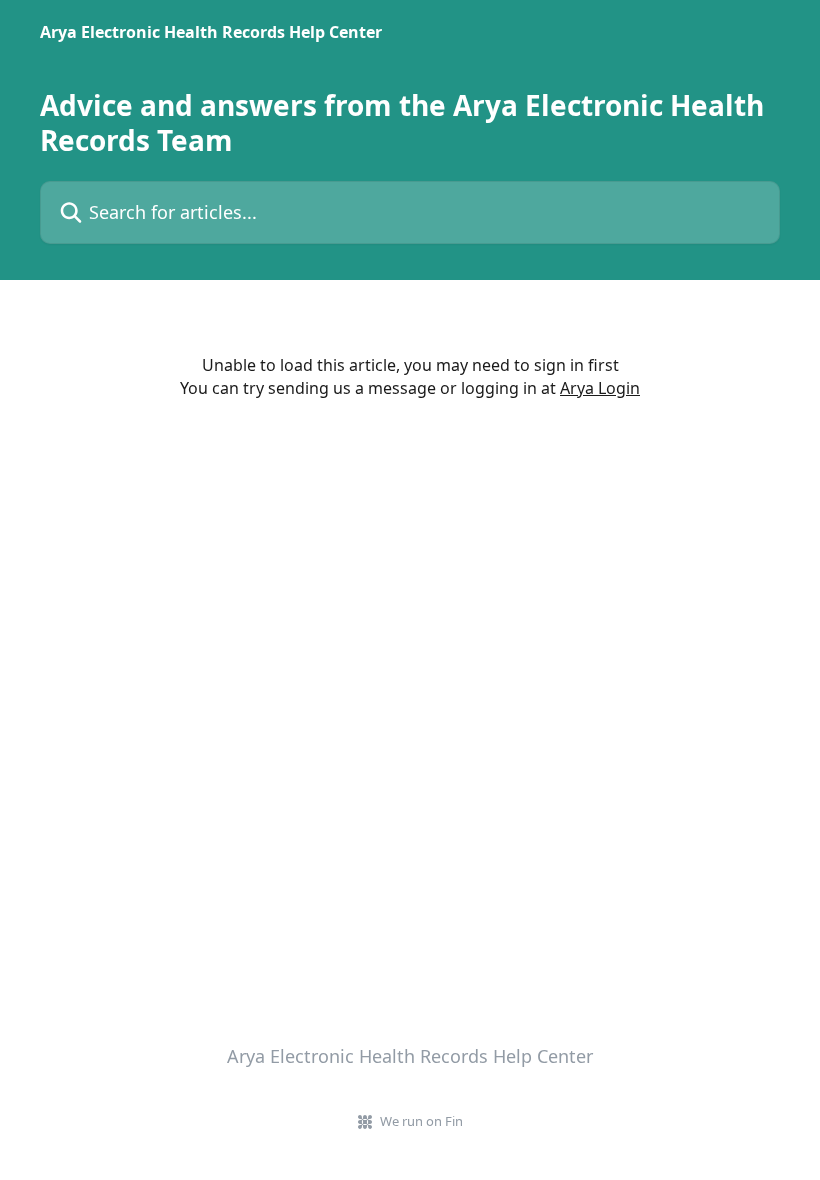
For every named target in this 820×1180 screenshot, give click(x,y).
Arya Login (600, 388)
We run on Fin (421, 1121)
